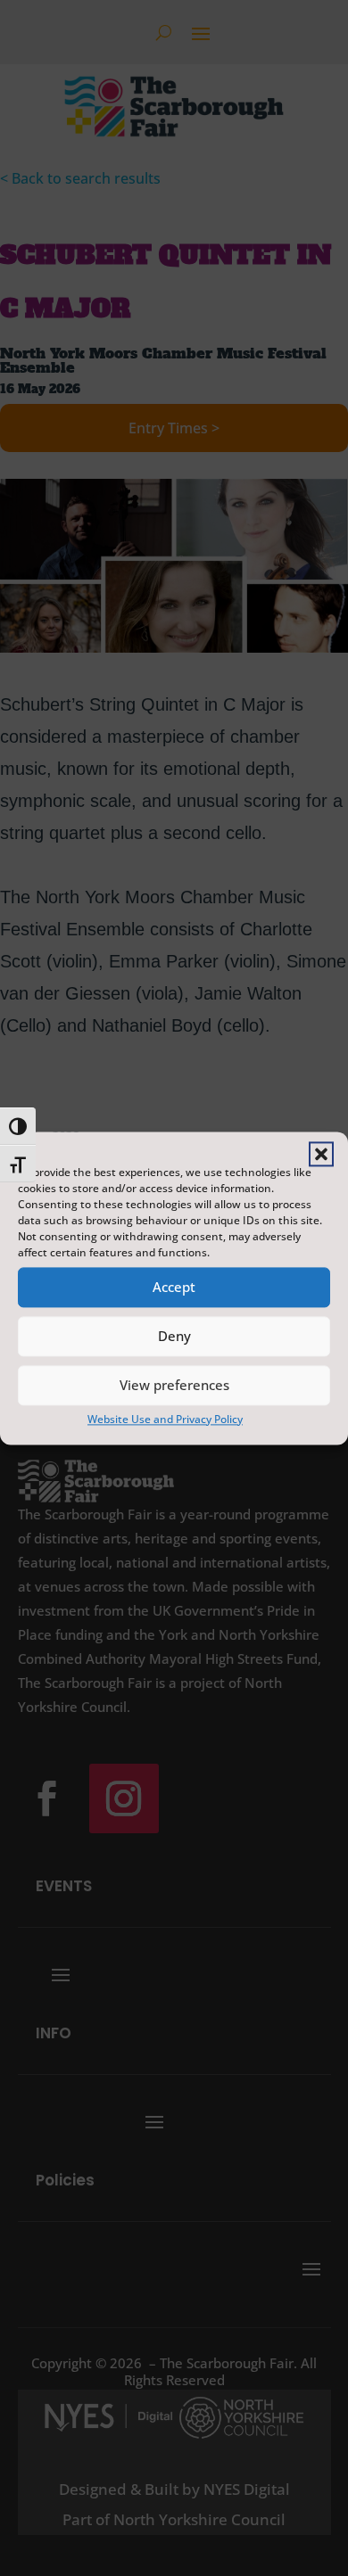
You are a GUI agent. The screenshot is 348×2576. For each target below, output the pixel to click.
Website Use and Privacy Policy (165, 1419)
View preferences (174, 1385)
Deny (174, 1336)
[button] (321, 1154)
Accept (174, 1287)
